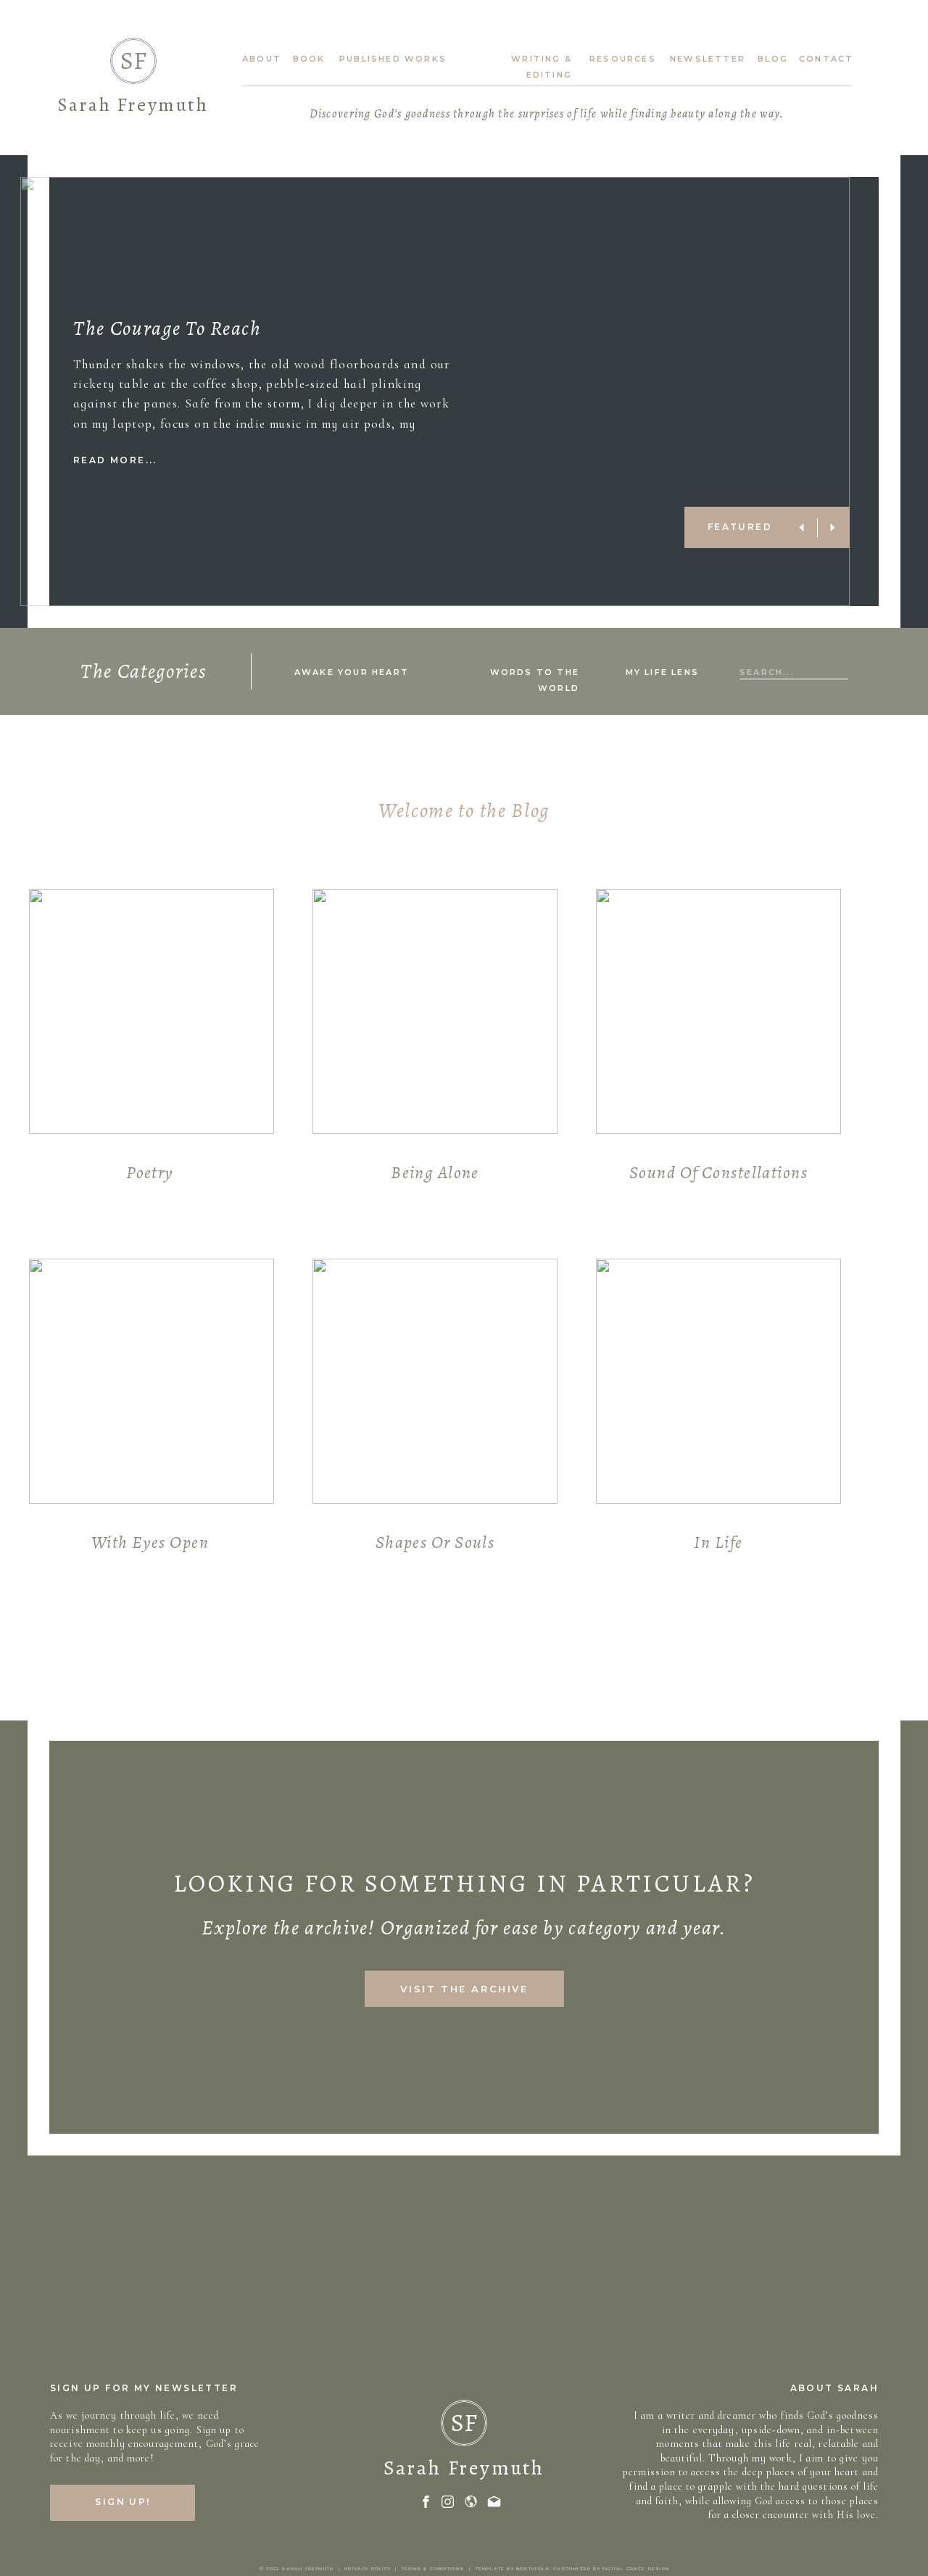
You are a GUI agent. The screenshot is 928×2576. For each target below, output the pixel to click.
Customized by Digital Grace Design (611, 2569)
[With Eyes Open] (152, 1381)
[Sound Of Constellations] (718, 1011)
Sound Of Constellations (718, 1172)
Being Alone (435, 1172)
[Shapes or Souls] (435, 1381)
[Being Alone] (435, 1011)
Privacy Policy (368, 2569)
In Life (718, 1542)
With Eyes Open (150, 1542)
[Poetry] (152, 1011)
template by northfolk (513, 2569)
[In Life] (718, 1381)
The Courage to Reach (167, 328)
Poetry (150, 1172)
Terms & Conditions (433, 2569)
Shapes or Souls (435, 1542)
